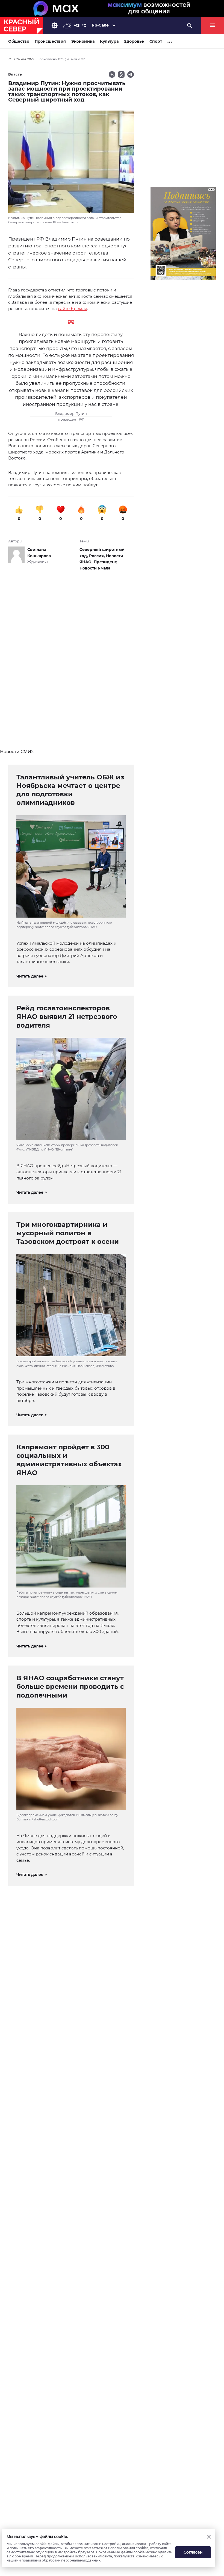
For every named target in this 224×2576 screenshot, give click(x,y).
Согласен (193, 2552)
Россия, (98, 556)
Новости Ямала (95, 568)
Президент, (106, 562)
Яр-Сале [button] (100, 25)
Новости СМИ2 (17, 752)
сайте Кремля (73, 309)
